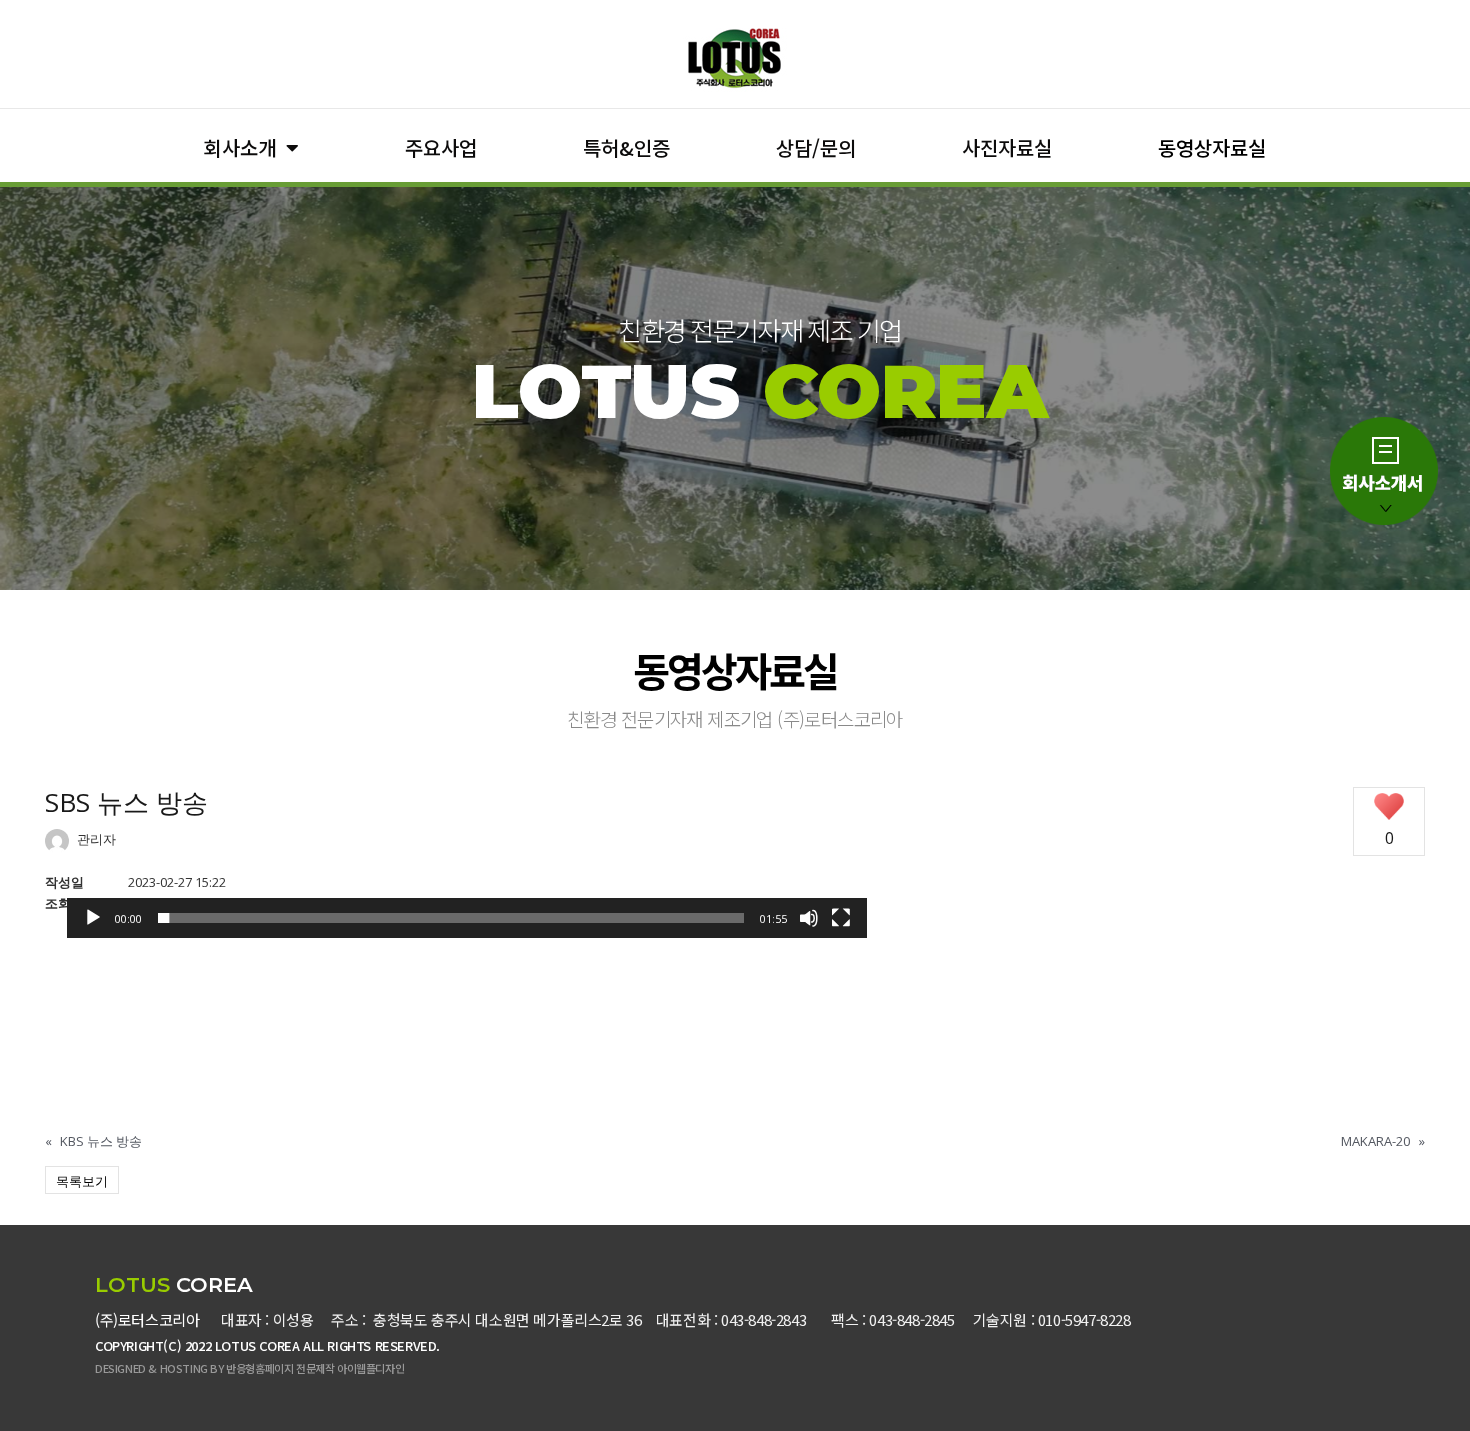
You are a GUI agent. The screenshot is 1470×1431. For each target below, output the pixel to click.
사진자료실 (1007, 147)
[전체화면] (841, 918)
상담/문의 (816, 147)
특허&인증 (626, 147)
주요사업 (441, 147)
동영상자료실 (1212, 147)
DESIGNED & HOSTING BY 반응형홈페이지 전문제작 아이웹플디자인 (249, 1368)
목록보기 (82, 1181)
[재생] (93, 918)
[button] (467, 938)
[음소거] (809, 918)
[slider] (451, 918)
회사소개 (240, 147)
